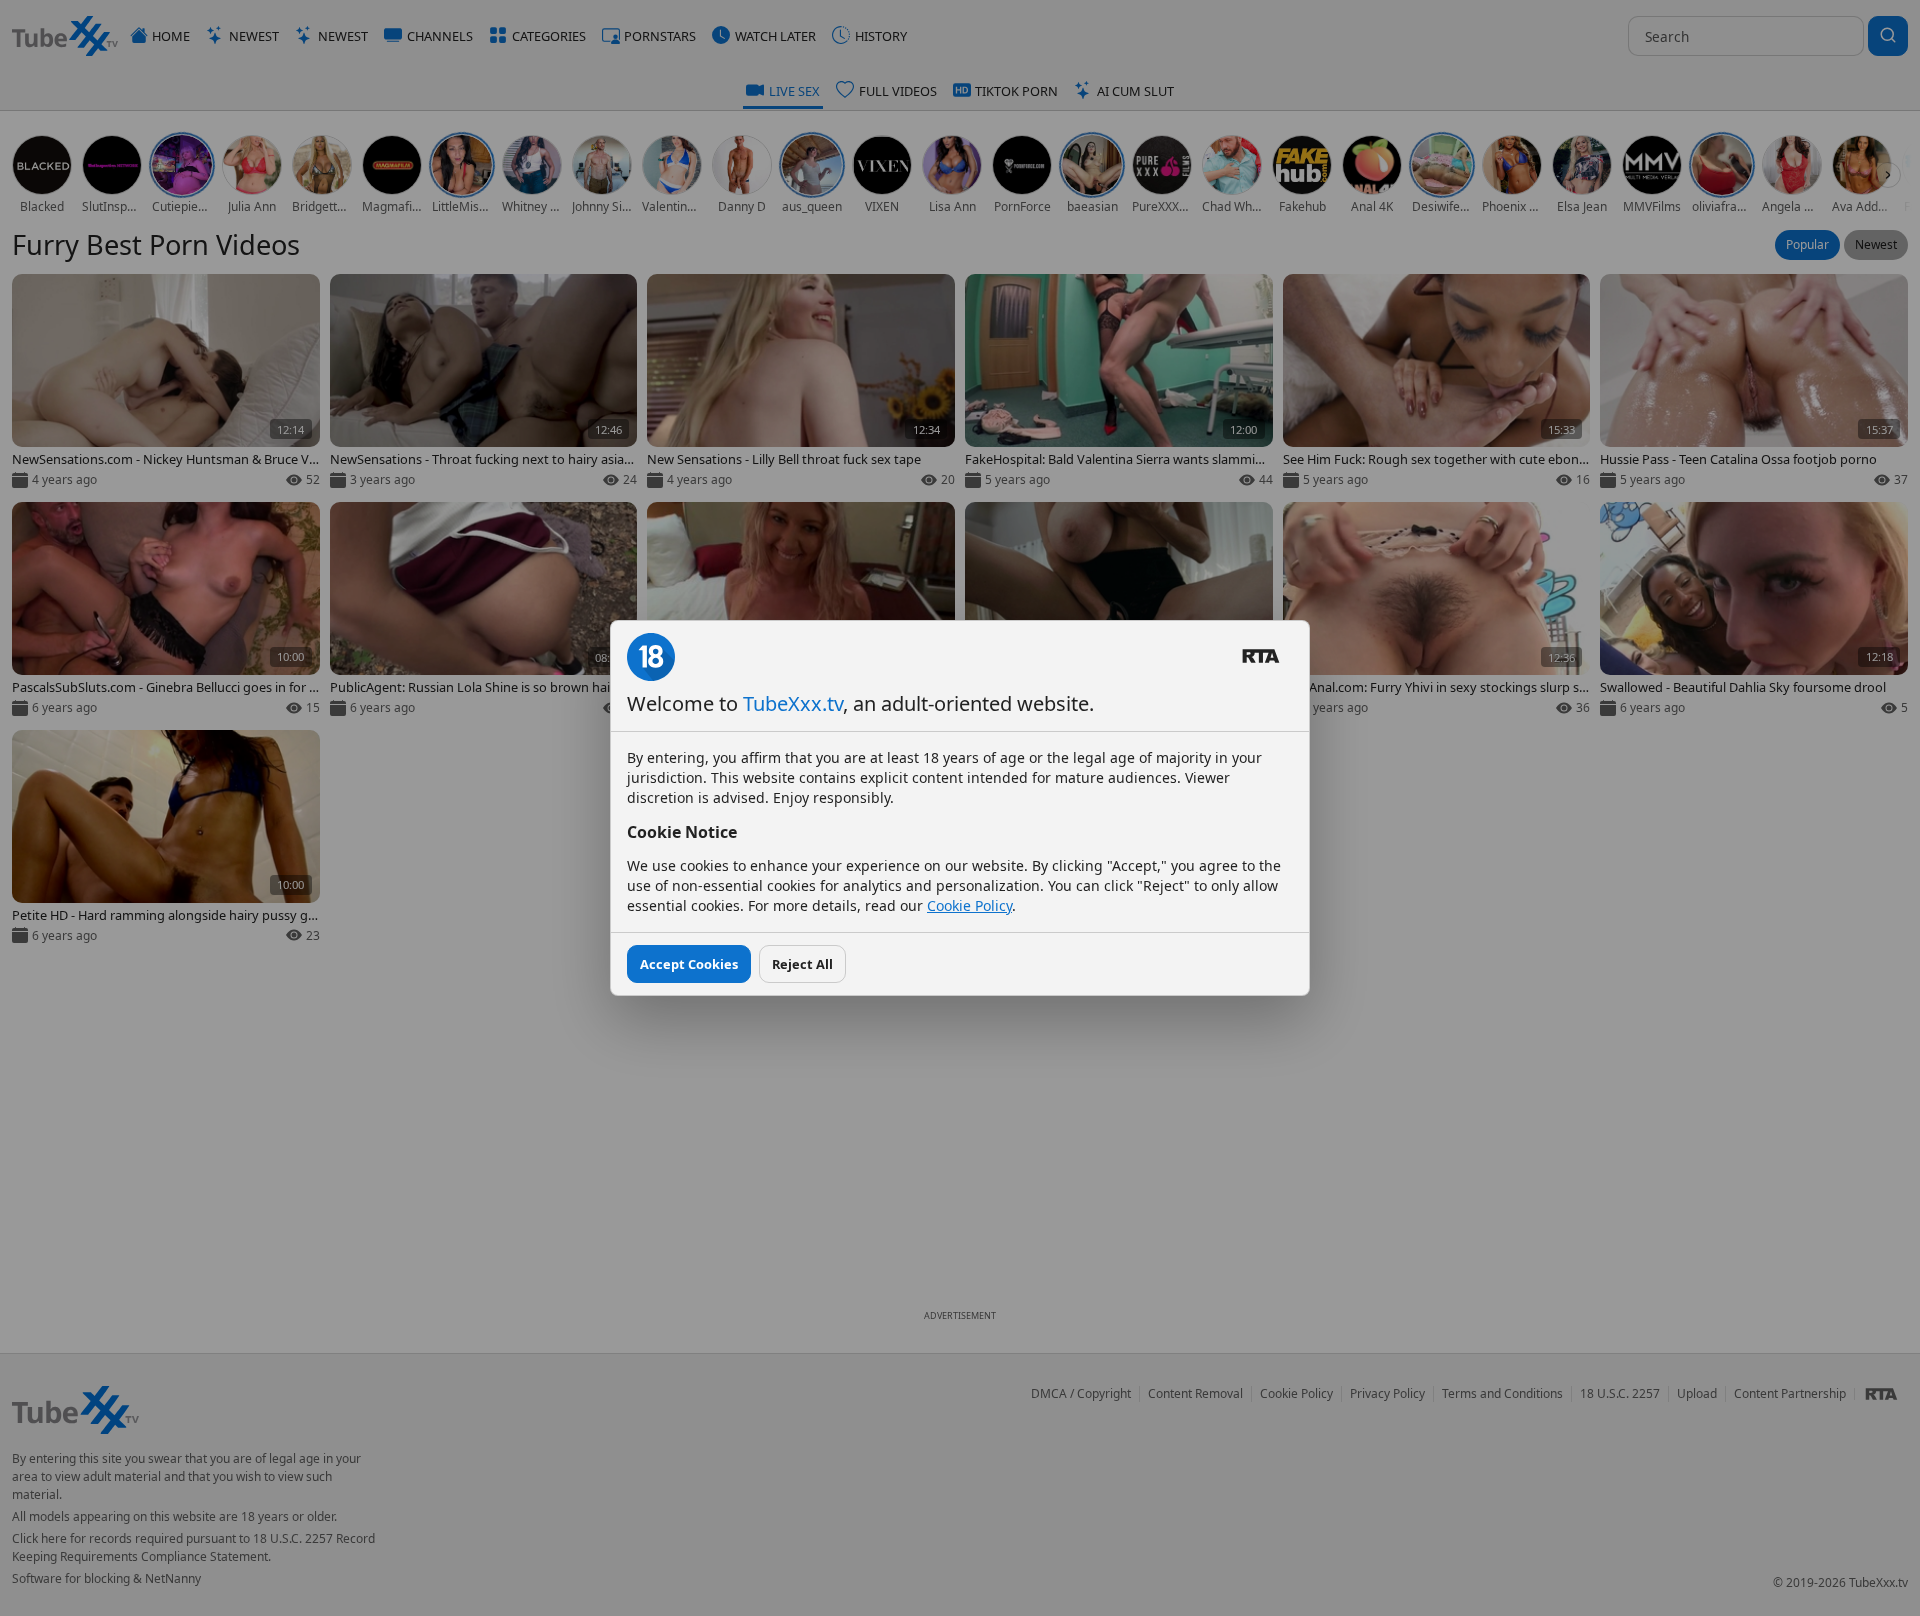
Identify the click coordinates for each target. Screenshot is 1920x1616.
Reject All (802, 964)
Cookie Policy (969, 905)
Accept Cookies (689, 964)
